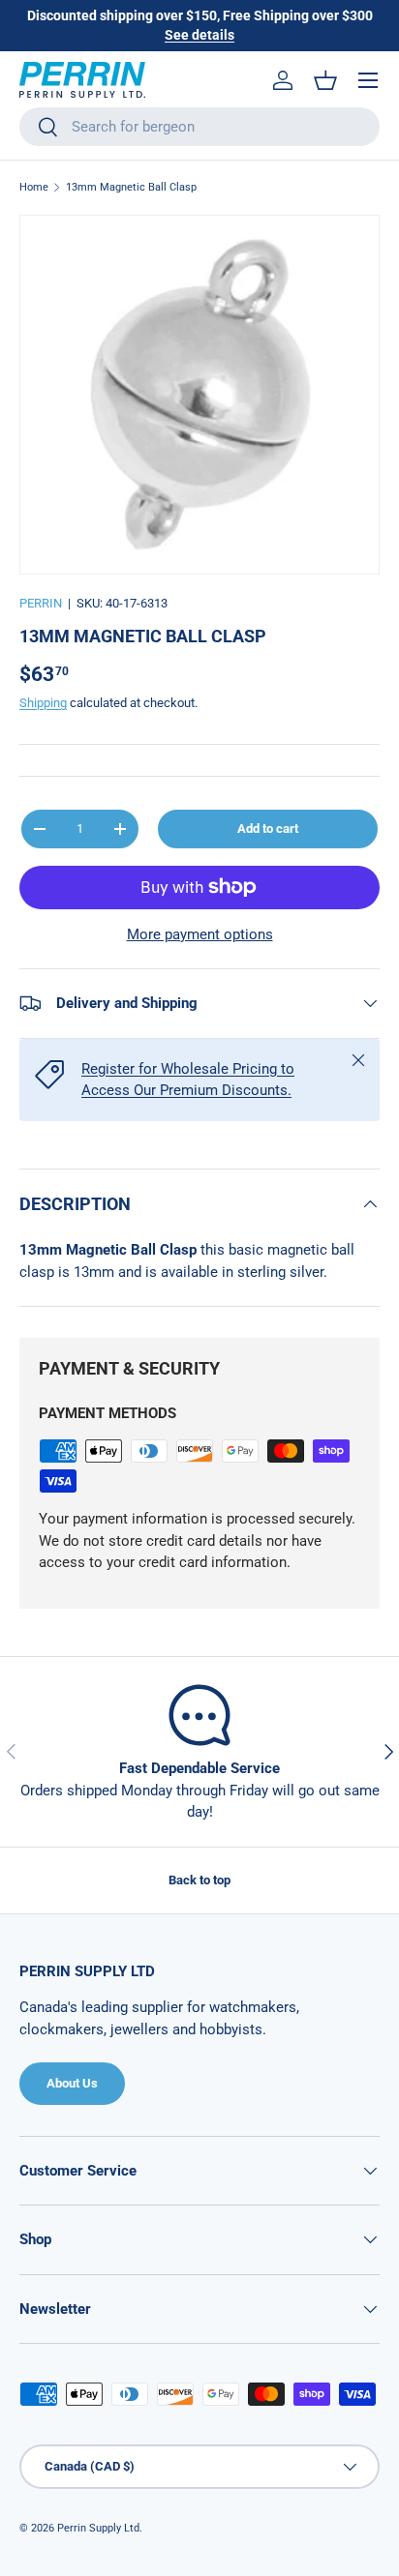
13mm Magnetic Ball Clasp (131, 187)
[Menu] (368, 80)
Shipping (43, 703)
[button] (325, 80)
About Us (72, 2083)
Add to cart (268, 829)
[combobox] (199, 127)
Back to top (199, 1880)
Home (34, 187)
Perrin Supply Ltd (98, 2528)
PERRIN (41, 603)
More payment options (200, 934)
